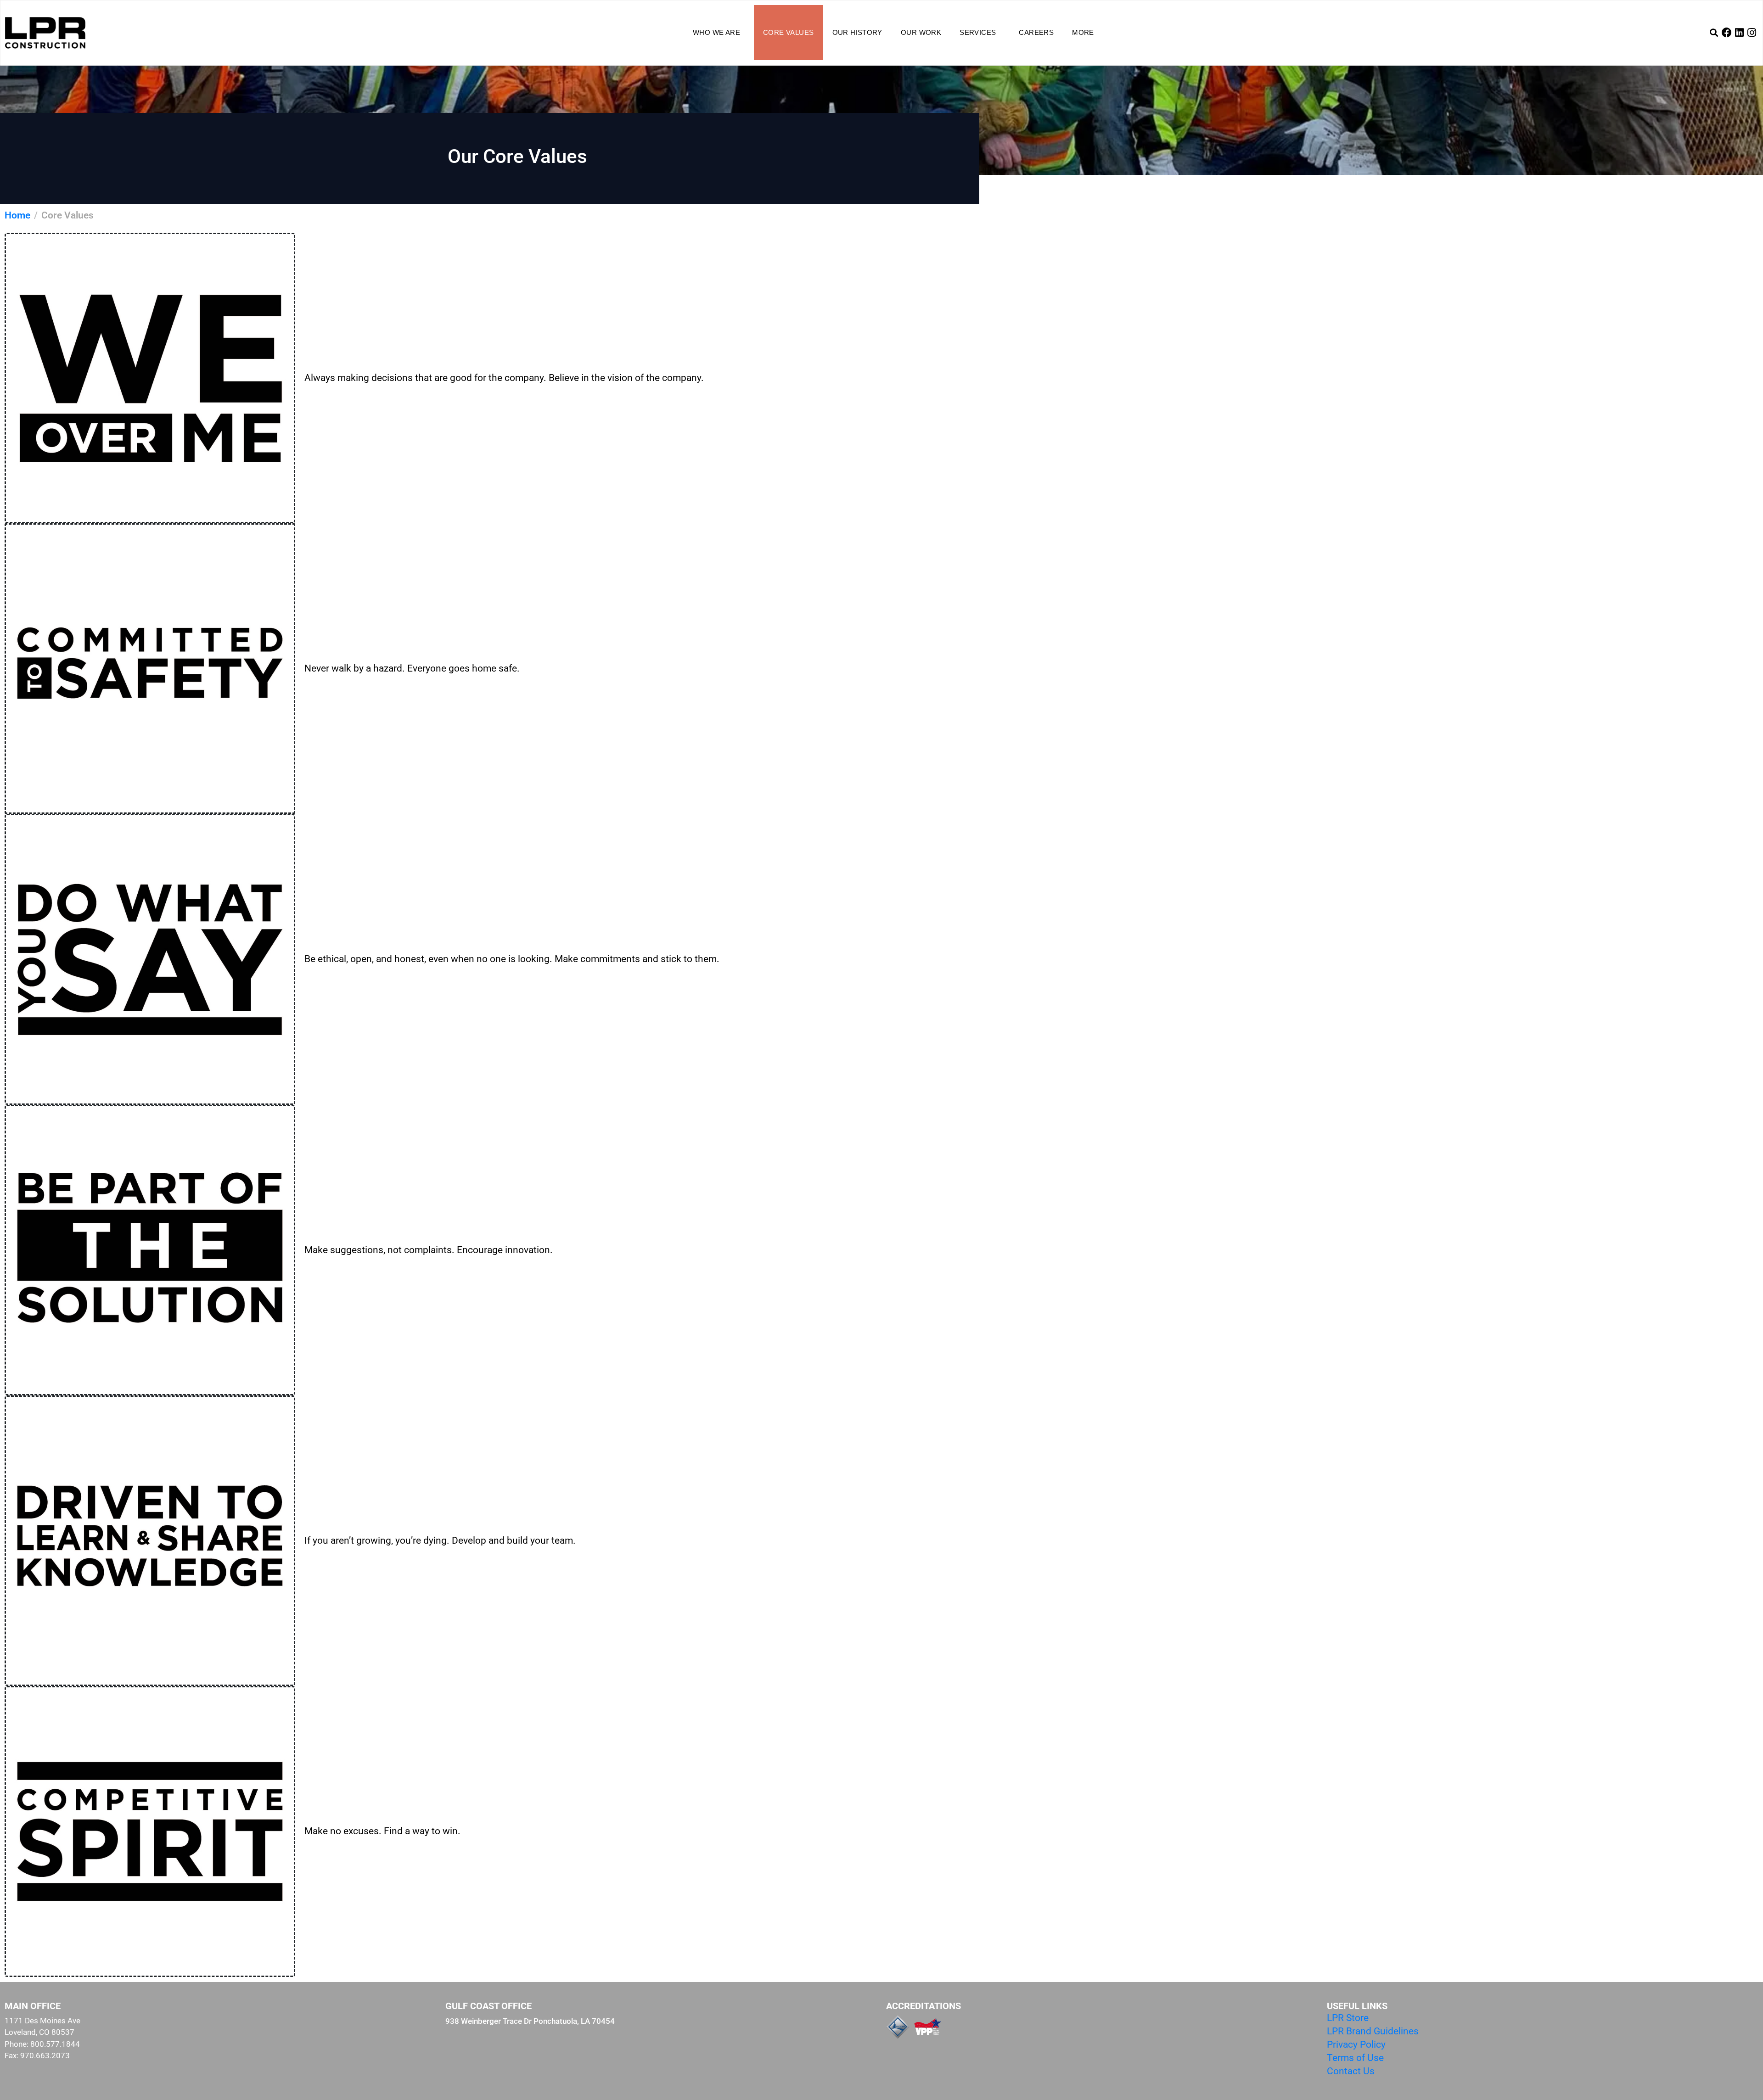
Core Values (788, 32)
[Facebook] (1727, 33)
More (1083, 32)
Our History (857, 32)
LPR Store (1348, 2018)
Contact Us (1351, 2071)
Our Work (921, 32)
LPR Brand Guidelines (1373, 2031)
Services (978, 32)
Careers (1036, 32)
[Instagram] (1752, 33)
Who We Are (716, 32)
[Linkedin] (1739, 33)
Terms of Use (1355, 2058)
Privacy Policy (1356, 2044)
